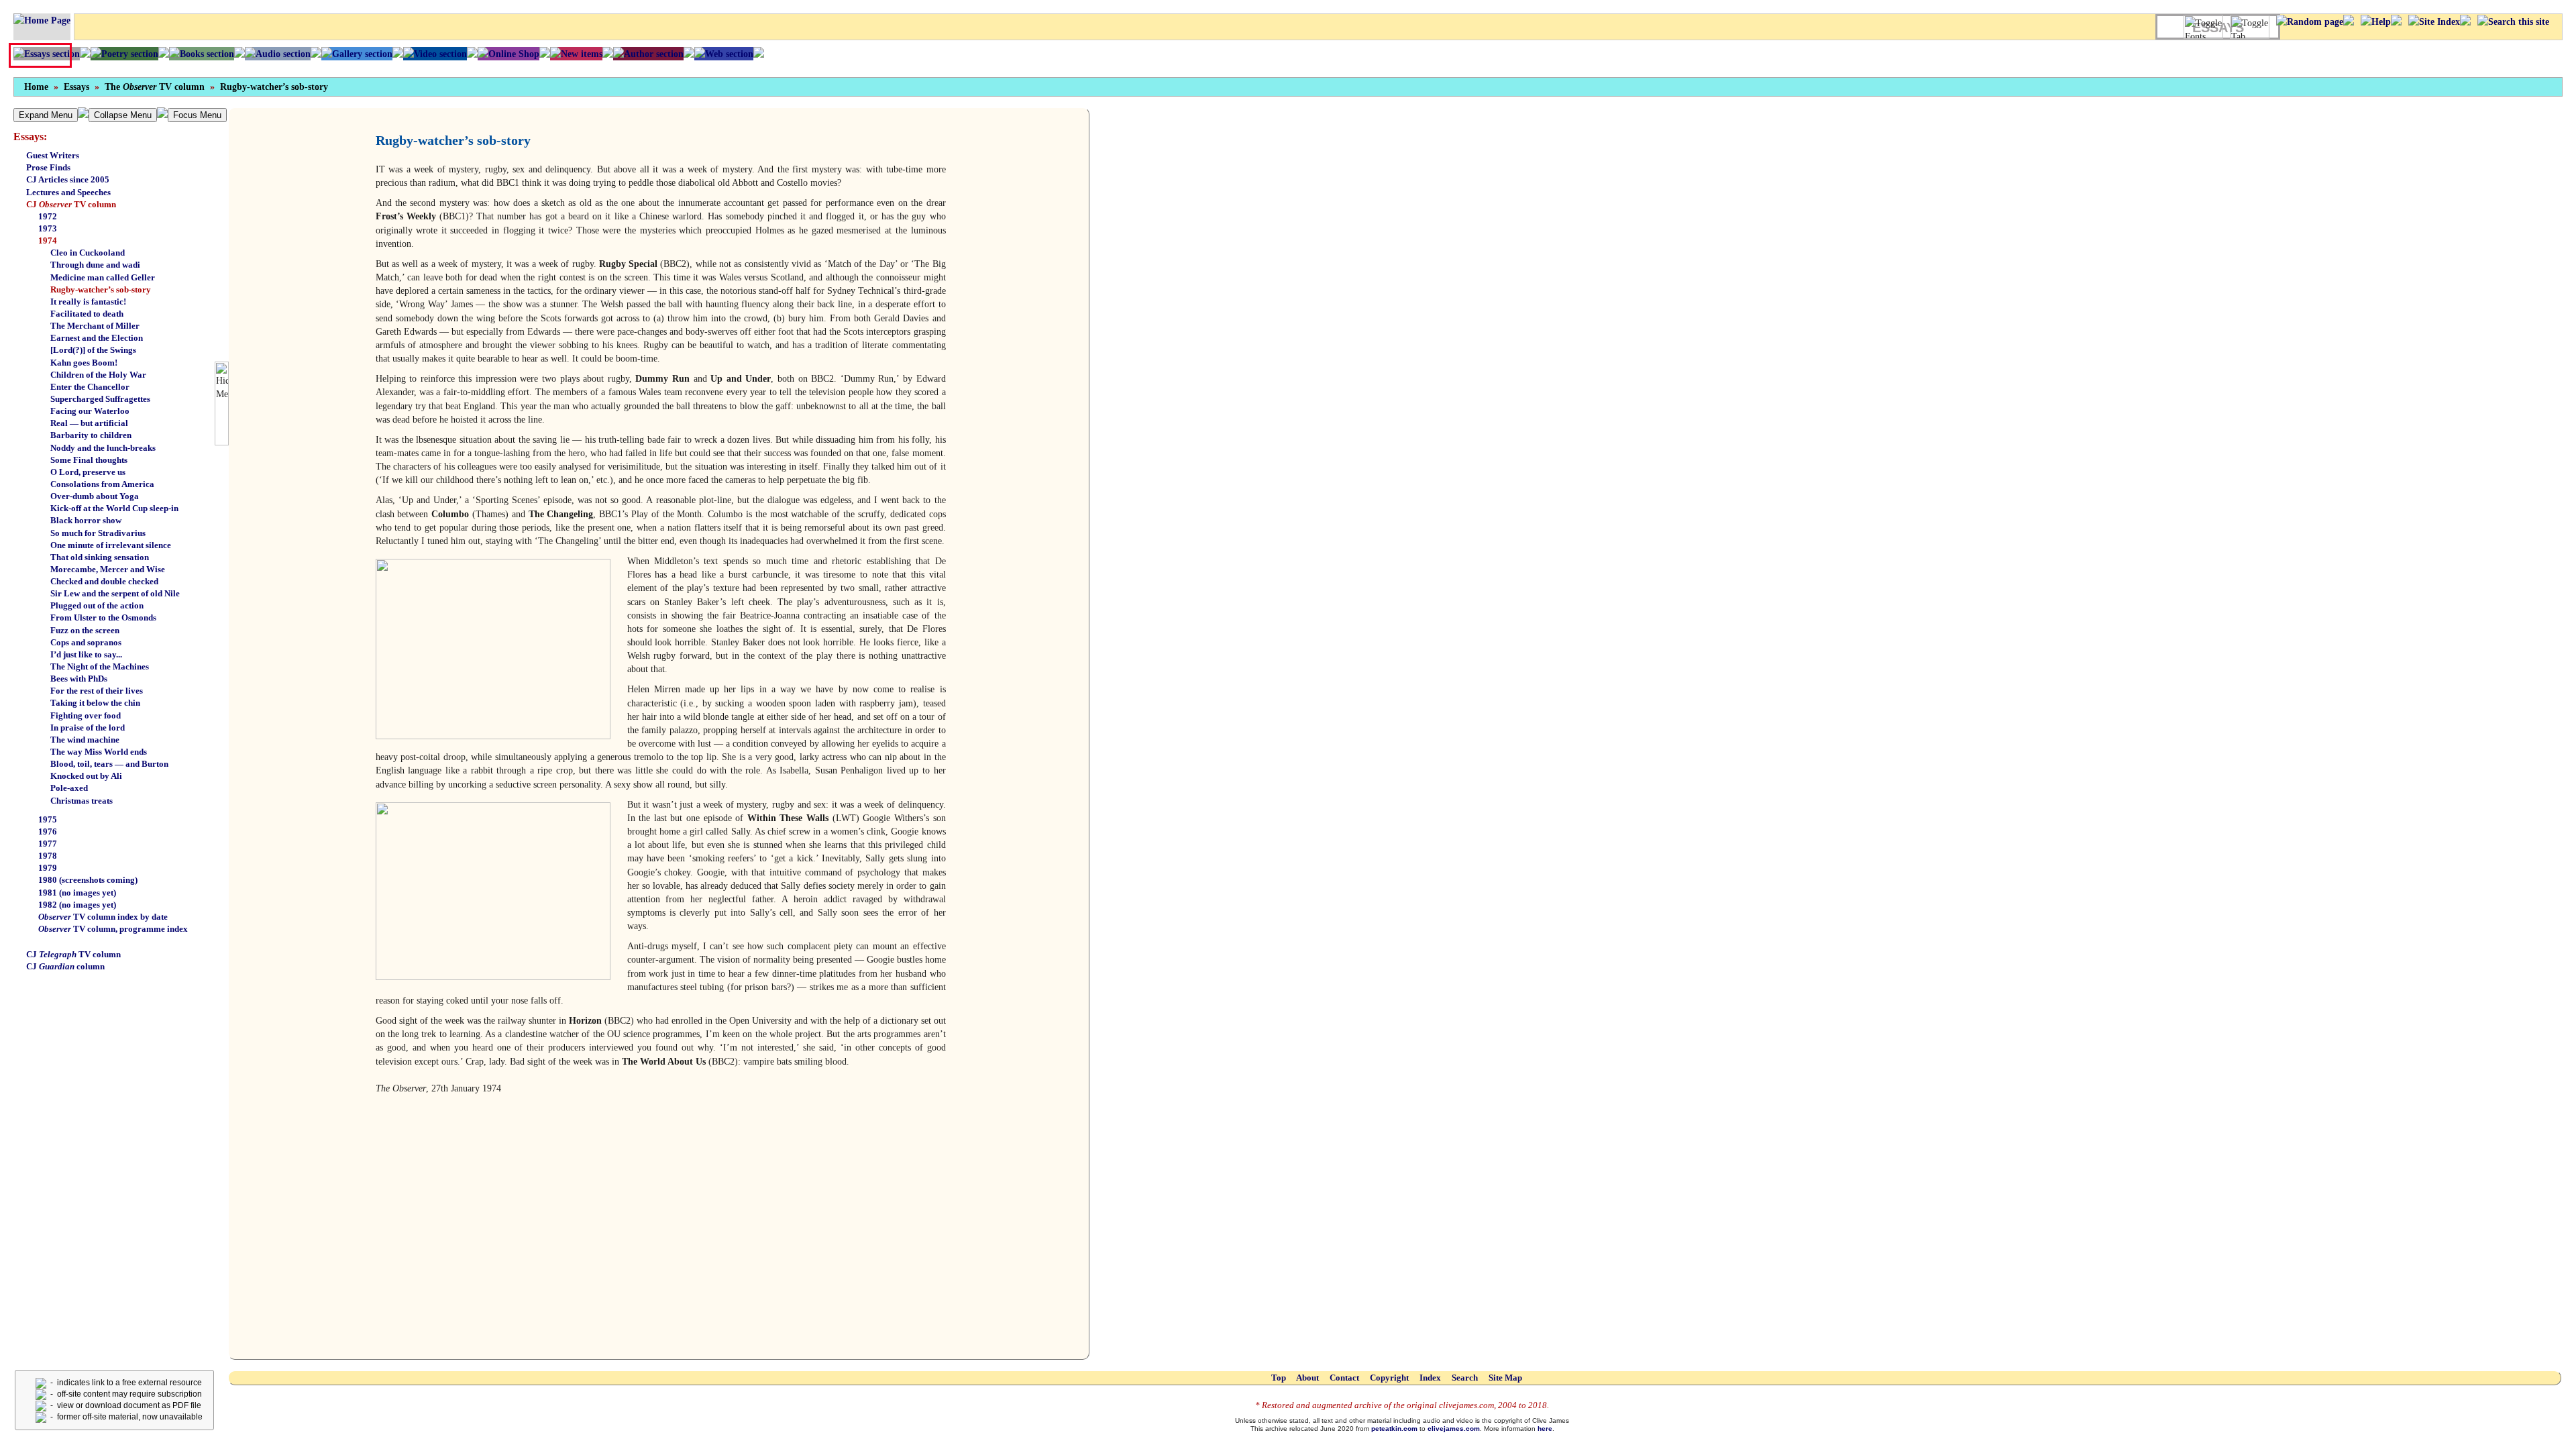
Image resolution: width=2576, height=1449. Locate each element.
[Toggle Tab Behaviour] (2250, 27)
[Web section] (724, 54)
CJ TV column (71, 204)
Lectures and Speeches (68, 192)
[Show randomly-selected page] (2310, 21)
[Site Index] (2434, 21)
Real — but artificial (89, 423)
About (1307, 1378)
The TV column (155, 87)
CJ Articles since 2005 (68, 179)
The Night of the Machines (100, 666)
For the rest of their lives (97, 691)
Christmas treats (82, 801)
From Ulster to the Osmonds (103, 618)
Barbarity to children (91, 435)
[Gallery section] (357, 54)
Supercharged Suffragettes (100, 399)
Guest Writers (53, 155)
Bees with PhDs (79, 679)
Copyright (1389, 1378)
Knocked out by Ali (86, 776)
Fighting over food (86, 715)
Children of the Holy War (98, 375)
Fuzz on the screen (85, 630)
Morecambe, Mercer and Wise (108, 569)
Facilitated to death (87, 314)
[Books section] (202, 54)
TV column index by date (103, 917)
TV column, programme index (113, 929)
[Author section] (648, 54)
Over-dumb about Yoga (95, 496)
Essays (76, 87)
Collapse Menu (123, 115)
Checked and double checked (104, 581)
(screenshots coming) (88, 880)
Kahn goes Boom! (84, 363)
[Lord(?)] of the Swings (93, 350)
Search (1465, 1378)
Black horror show (86, 520)
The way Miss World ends (99, 752)
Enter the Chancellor (90, 387)
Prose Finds (48, 167)
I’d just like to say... (86, 654)
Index (1430, 1378)
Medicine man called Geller (103, 277)
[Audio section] (278, 54)
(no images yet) (77, 893)
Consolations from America (102, 484)
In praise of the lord (88, 728)
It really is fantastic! (88, 302)
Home (36, 87)
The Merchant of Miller (95, 326)
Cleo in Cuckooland (88, 253)
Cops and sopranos (86, 642)
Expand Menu (46, 115)
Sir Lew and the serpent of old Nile (115, 593)
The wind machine (85, 740)
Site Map (1505, 1378)
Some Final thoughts (89, 460)
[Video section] (435, 54)
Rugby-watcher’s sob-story (274, 87)
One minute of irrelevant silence (111, 545)
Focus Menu (197, 115)
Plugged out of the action (97, 605)
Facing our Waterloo (90, 411)
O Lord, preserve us (88, 472)
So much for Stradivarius (98, 533)
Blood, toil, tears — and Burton (109, 764)
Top (1279, 1378)
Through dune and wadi (95, 265)
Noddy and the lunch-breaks (103, 448)
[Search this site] (2513, 21)
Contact (1344, 1378)
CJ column (65, 966)
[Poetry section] (124, 54)
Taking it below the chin (95, 703)
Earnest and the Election (97, 338)
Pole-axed (69, 788)
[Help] (2376, 21)
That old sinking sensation (100, 557)
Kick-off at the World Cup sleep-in (114, 508)
